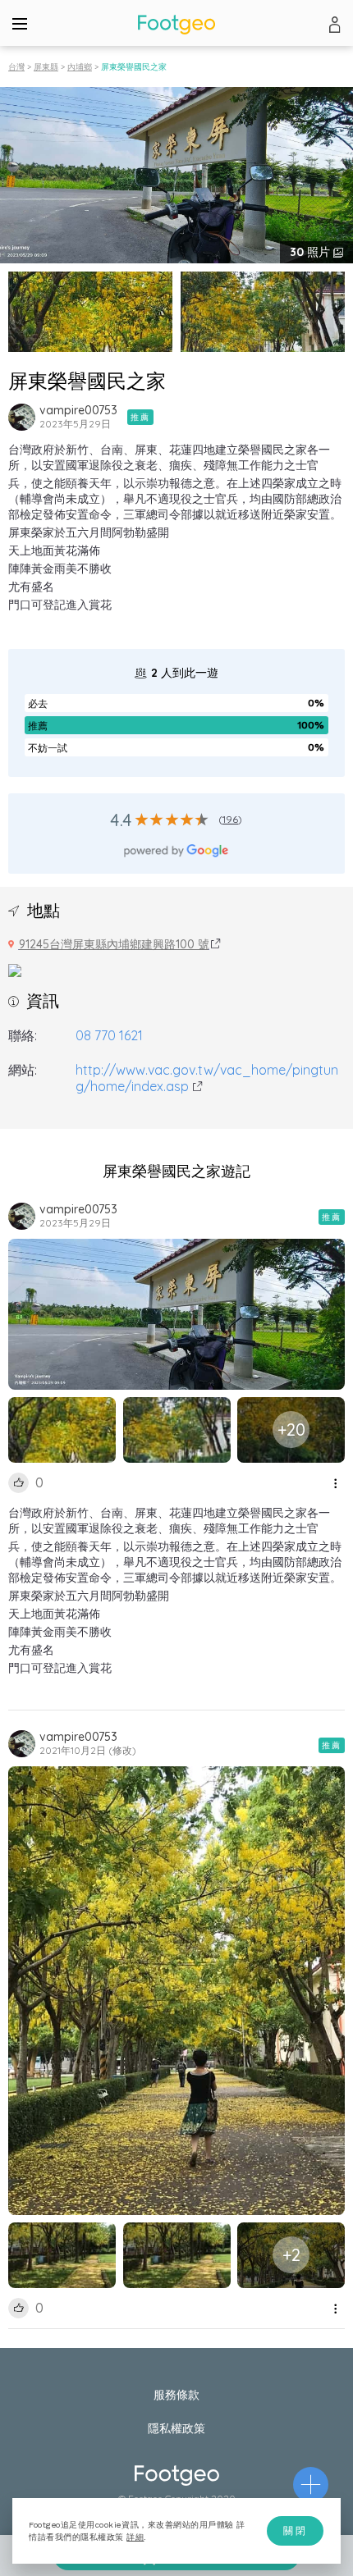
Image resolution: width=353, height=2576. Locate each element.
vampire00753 (78, 410)
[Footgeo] (176, 24)
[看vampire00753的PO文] (22, 417)
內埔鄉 (80, 67)
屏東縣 (46, 67)
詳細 (135, 2537)
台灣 (16, 67)
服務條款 (176, 2395)
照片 (312, 252)
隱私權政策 (176, 2428)
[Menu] (20, 23)
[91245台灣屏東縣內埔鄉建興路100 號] (15, 969)
